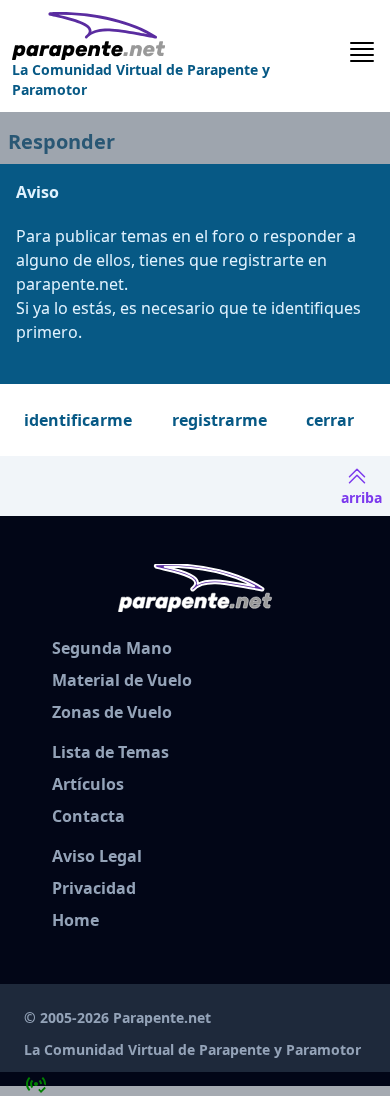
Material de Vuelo (122, 680)
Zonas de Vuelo (112, 712)
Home (75, 920)
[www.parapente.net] (179, 36)
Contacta (88, 816)
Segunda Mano (112, 648)
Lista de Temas (110, 752)
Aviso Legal (97, 856)
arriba (361, 497)
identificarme (78, 420)
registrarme (219, 420)
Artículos (88, 784)
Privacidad (94, 888)
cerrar (330, 420)
